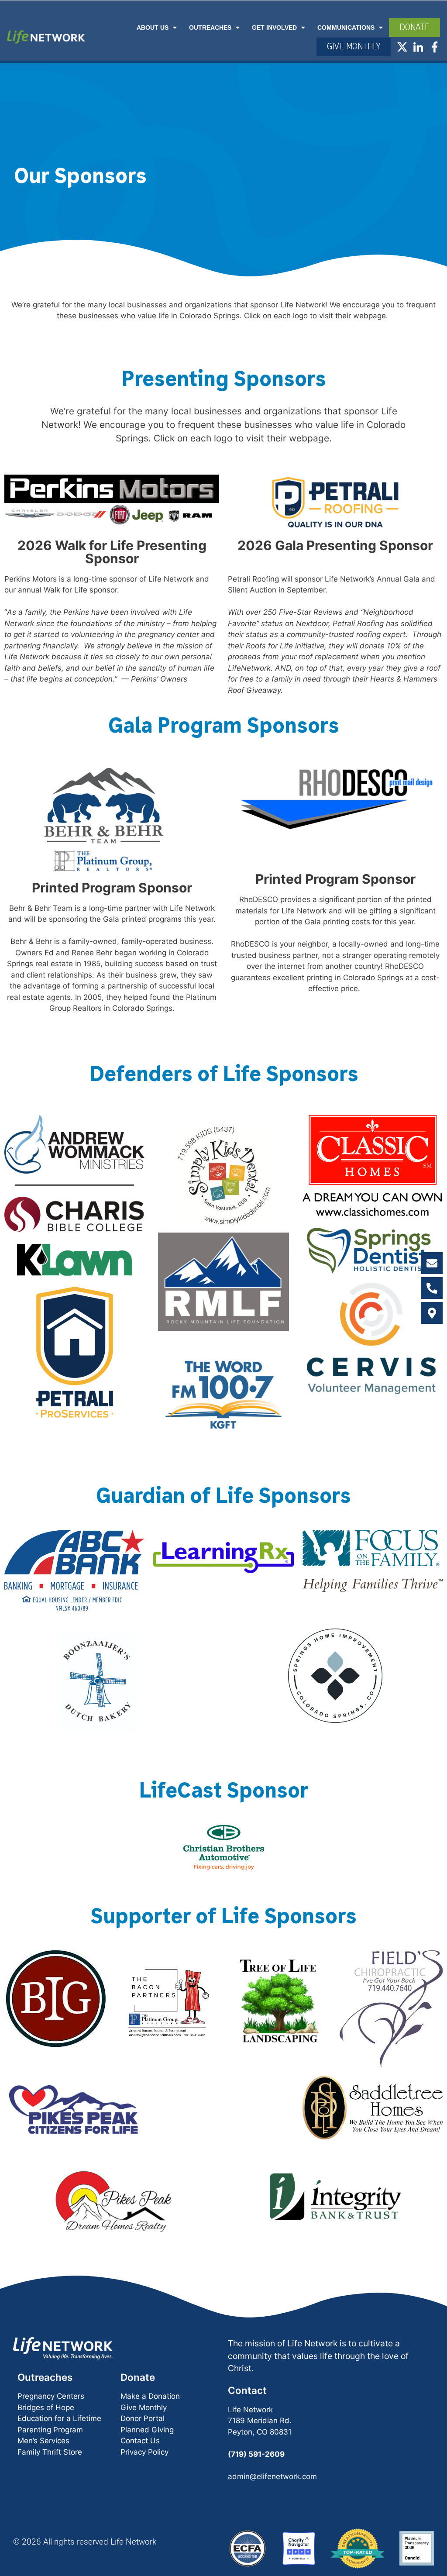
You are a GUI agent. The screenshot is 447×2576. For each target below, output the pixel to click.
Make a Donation (150, 2333)
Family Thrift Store (50, 2389)
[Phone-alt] (432, 1288)
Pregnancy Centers (51, 2333)
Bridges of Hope (46, 2344)
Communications (346, 21)
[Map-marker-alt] (432, 1313)
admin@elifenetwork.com (272, 2413)
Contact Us (140, 2378)
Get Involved (274, 21)
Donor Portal (143, 2356)
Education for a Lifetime (59, 2356)
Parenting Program (50, 2366)
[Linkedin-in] (418, 40)
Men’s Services (43, 2378)
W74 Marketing (245, 2542)
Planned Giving (147, 2366)
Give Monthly (144, 2344)
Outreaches (210, 21)
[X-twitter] (402, 40)
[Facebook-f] (435, 40)
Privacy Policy (144, 2389)
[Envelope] (432, 1263)
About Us (153, 21)
